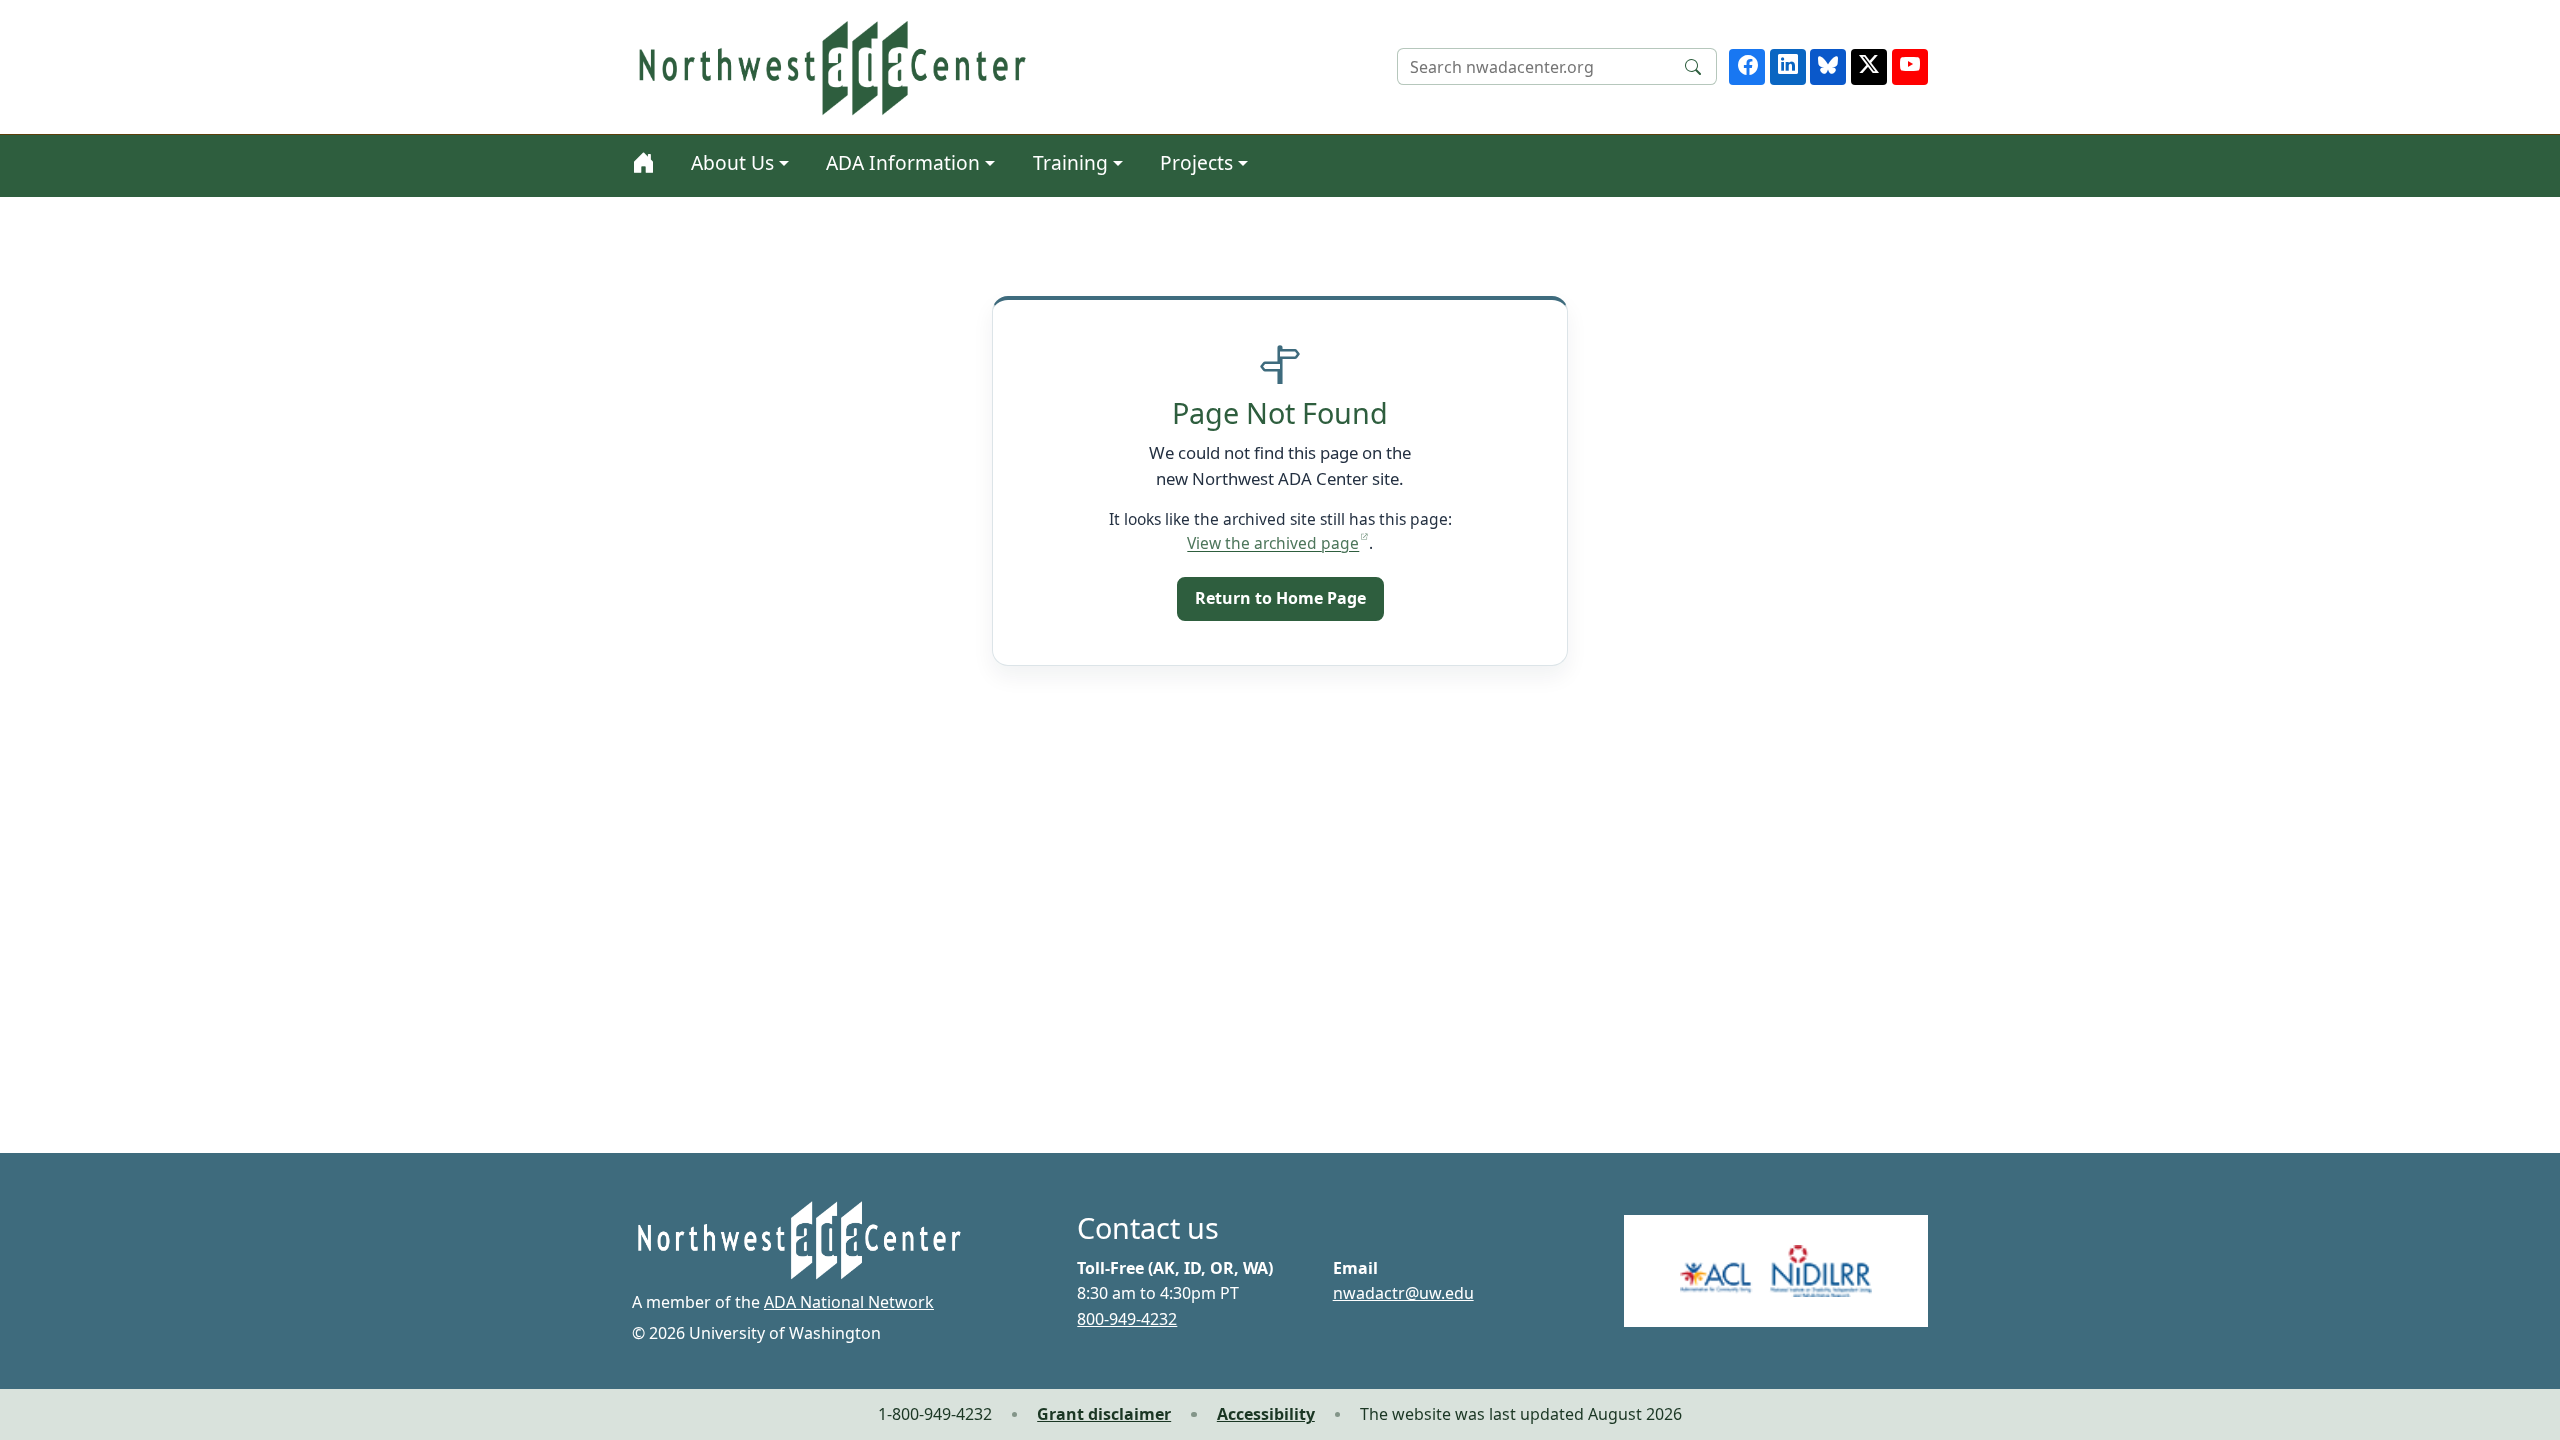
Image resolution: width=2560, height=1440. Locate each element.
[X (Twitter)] (1869, 67)
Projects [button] (1196, 162)
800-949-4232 (1127, 1319)
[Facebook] (1747, 67)
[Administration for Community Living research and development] (1776, 1271)
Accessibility (1266, 1414)
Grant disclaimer (1104, 1414)
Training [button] (1070, 162)
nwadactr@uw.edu (1403, 1293)
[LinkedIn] (1788, 67)
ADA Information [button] (903, 162)
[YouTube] (1910, 67)
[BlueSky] (1828, 67)
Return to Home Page (1280, 598)
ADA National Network (849, 1302)
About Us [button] (732, 162)
